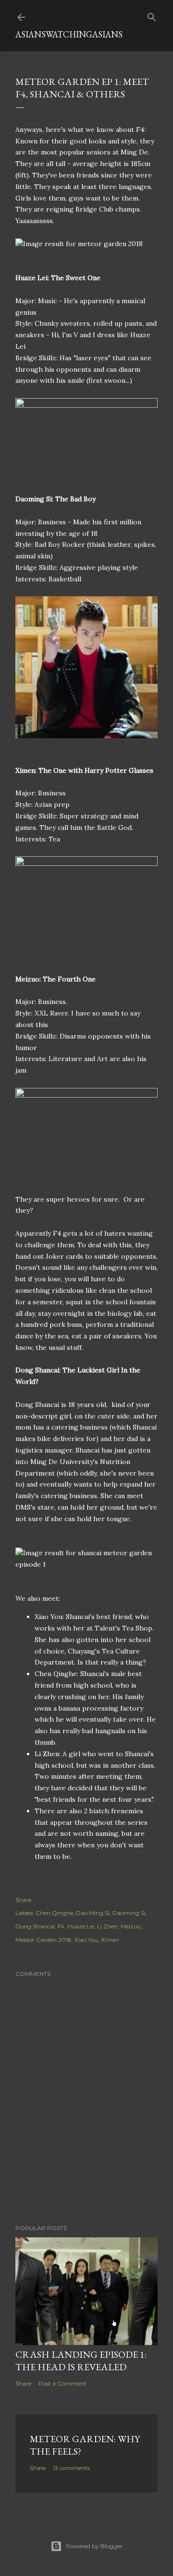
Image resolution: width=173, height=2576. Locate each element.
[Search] (152, 15)
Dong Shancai (35, 1926)
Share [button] (23, 1900)
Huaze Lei (81, 1926)
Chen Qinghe (54, 1913)
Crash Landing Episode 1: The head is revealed (81, 2361)
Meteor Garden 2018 (43, 1940)
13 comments (71, 2468)
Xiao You (86, 1940)
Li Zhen (107, 1926)
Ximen (110, 1940)
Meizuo (131, 1926)
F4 (61, 1926)
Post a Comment (62, 2383)
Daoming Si (129, 1913)
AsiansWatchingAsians (69, 34)
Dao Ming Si (93, 1913)
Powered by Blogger (94, 2546)
